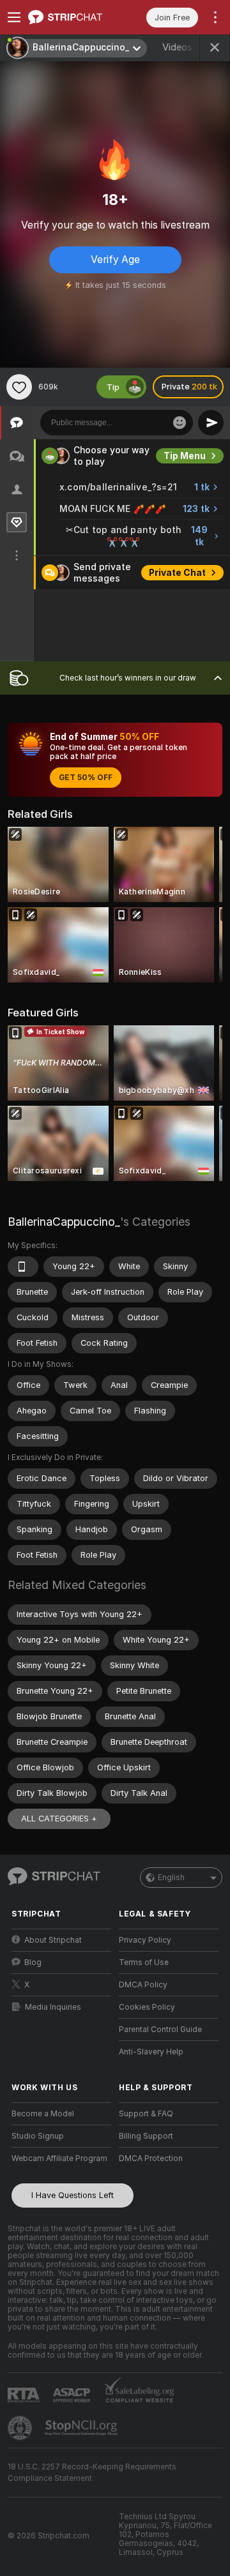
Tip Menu (185, 456)
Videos (186, 47)
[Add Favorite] (19, 387)
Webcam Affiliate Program (59, 2158)
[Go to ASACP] (73, 2395)
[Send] (211, 423)
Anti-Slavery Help (151, 2052)
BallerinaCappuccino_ (64, 1222)
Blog (33, 1962)
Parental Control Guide (160, 2030)
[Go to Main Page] (72, 17)
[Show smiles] (180, 423)
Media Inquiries (53, 2007)
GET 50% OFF (86, 778)
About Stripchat (53, 1940)
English (171, 1878)
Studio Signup (38, 2136)
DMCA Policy (143, 1985)
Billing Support (146, 2136)
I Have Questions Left (73, 2195)
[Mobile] (23, 1267)
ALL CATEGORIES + (59, 1819)
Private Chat (177, 573)
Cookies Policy (147, 2007)
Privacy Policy (145, 1940)
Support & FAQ (146, 2114)
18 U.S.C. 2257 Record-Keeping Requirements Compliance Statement (92, 2473)
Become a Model (43, 2114)
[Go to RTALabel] (25, 2395)
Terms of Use (144, 1962)
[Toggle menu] (14, 17)
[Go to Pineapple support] (21, 2428)
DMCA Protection (151, 2158)
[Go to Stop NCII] (82, 2428)
